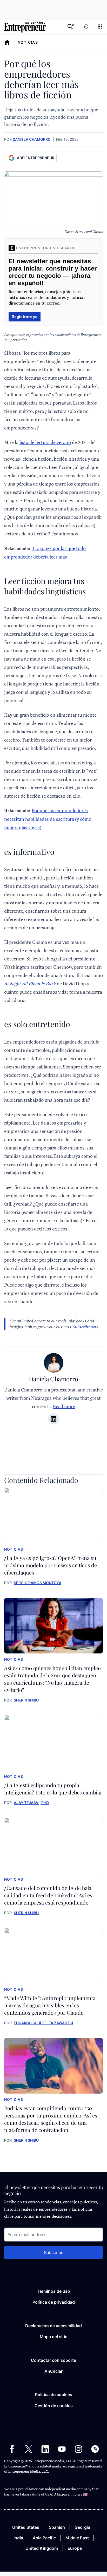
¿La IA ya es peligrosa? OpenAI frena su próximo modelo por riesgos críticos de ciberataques (51, 1565)
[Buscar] (71, 27)
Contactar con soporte (53, 2360)
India (18, 2538)
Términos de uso (53, 2291)
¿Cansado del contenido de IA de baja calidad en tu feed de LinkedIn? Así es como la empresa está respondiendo (48, 1895)
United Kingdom (42, 2548)
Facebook (12, 2449)
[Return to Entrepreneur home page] (25, 27)
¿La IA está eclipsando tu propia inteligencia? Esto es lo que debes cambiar (53, 1789)
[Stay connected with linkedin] (53, 1419)
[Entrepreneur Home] (7, 42)
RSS (95, 2449)
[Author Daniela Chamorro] (54, 1364)
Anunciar (53, 2371)
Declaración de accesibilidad (53, 2326)
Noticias (28, 42)
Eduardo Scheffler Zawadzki (43, 2023)
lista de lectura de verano (45, 442)
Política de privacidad (54, 2302)
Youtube (62, 2449)
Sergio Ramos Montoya (38, 1583)
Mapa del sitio (54, 2337)
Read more (64, 1406)
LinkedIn (45, 2449)
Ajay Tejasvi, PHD (31, 1803)
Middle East (77, 2538)
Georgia (82, 2527)
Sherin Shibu (26, 1700)
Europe (75, 2548)
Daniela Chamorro (32, 139)
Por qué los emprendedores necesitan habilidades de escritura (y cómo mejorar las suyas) (48, 819)
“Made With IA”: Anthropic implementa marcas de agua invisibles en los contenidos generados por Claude (50, 2005)
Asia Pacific (44, 2538)
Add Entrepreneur (36, 158)
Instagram (78, 2449)
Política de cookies (54, 2395)
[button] (100, 27)
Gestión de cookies (54, 2406)
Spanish (57, 2527)
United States (26, 2527)
